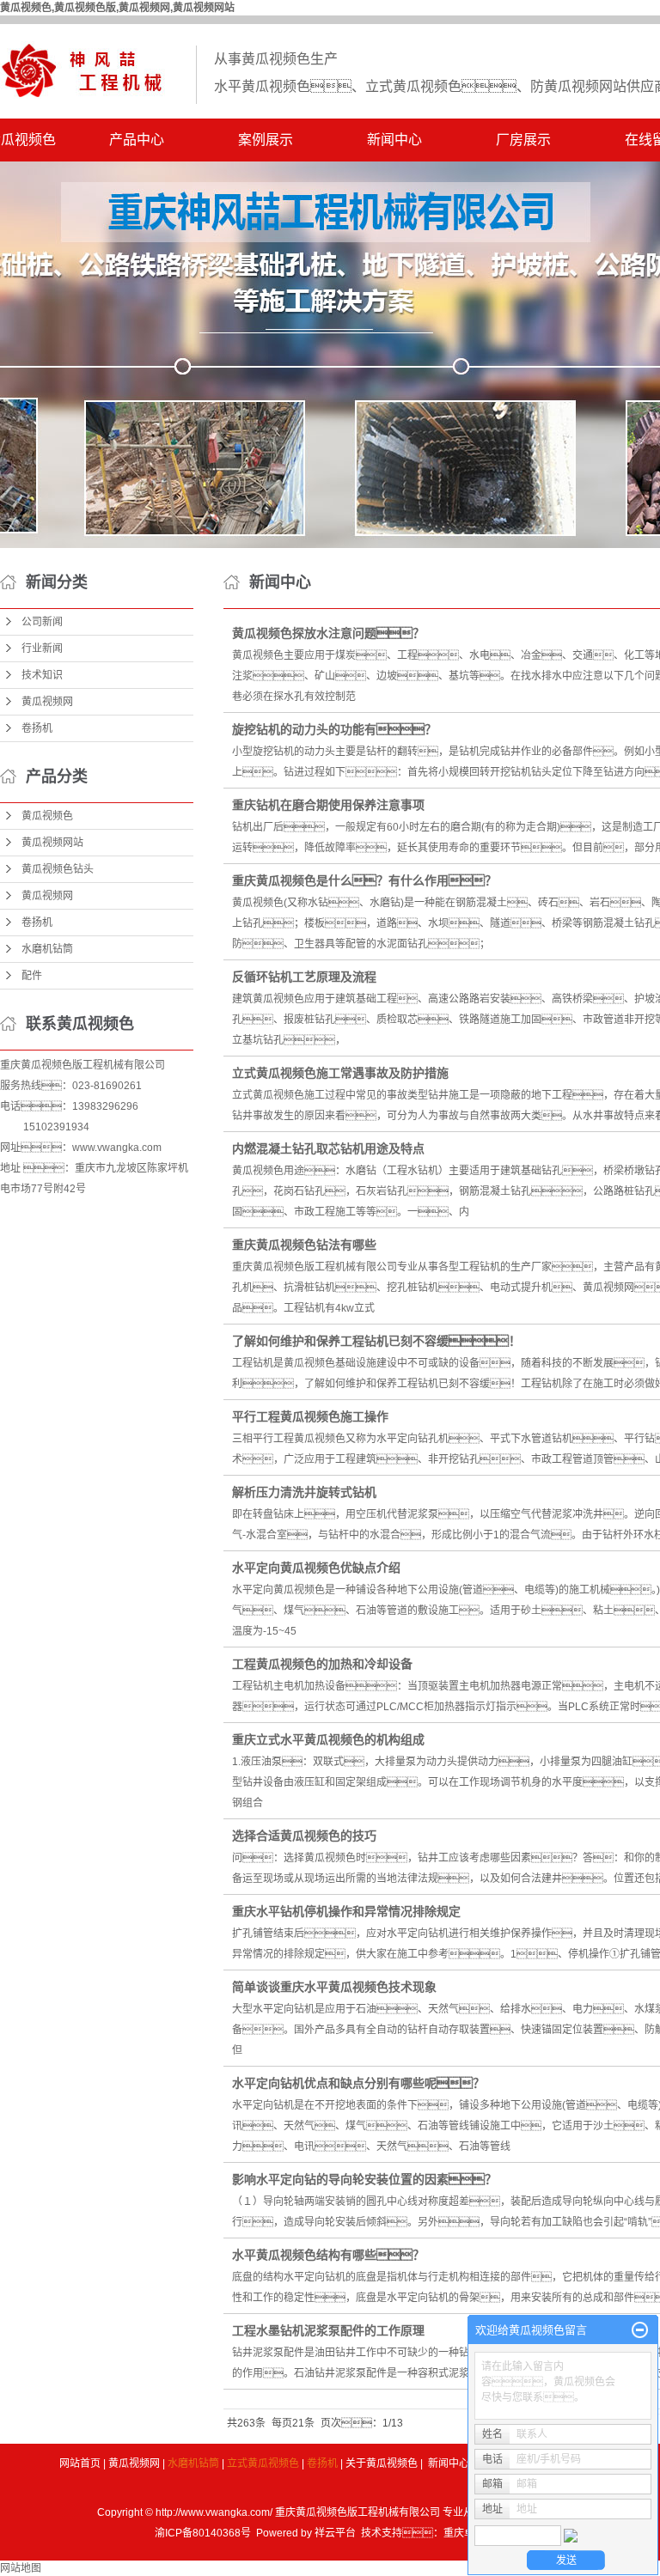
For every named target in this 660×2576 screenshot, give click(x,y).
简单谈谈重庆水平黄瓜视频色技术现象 (334, 1987)
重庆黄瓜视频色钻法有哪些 (304, 1245)
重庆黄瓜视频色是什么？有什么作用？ (364, 880)
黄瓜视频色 (47, 816)
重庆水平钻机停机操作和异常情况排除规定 (346, 1911)
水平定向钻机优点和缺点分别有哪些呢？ (358, 2083)
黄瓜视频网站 (52, 843)
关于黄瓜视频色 (382, 2463)
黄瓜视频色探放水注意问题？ (328, 633)
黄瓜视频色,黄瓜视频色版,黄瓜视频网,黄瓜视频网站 (117, 8)
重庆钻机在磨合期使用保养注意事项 (328, 805)
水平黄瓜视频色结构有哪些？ (328, 2255)
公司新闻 (42, 622)
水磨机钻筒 (47, 949)
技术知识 (42, 675)
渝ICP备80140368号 (203, 2533)
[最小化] (640, 2330)
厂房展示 (523, 140)
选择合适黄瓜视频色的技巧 (304, 1836)
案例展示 (266, 140)
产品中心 (137, 140)
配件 (32, 976)
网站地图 (21, 2568)
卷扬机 (37, 728)
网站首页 (80, 2463)
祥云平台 (335, 2533)
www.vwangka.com (117, 1148)
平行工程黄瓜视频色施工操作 (310, 1416)
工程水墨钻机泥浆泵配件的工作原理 (328, 2330)
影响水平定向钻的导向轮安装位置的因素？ (364, 2179)
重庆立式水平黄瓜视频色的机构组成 (328, 1739)
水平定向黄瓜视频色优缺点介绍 (316, 1568)
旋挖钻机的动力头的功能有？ (334, 729)
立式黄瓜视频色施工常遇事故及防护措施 (340, 1073)
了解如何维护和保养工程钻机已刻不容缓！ (376, 1341)
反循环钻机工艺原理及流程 (304, 977)
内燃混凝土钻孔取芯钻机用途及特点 (328, 1148)
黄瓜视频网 (47, 702)
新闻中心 (394, 140)
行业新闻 (42, 649)
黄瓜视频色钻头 (58, 869)
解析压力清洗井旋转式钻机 (304, 1492)
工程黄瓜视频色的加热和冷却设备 (322, 1664)
